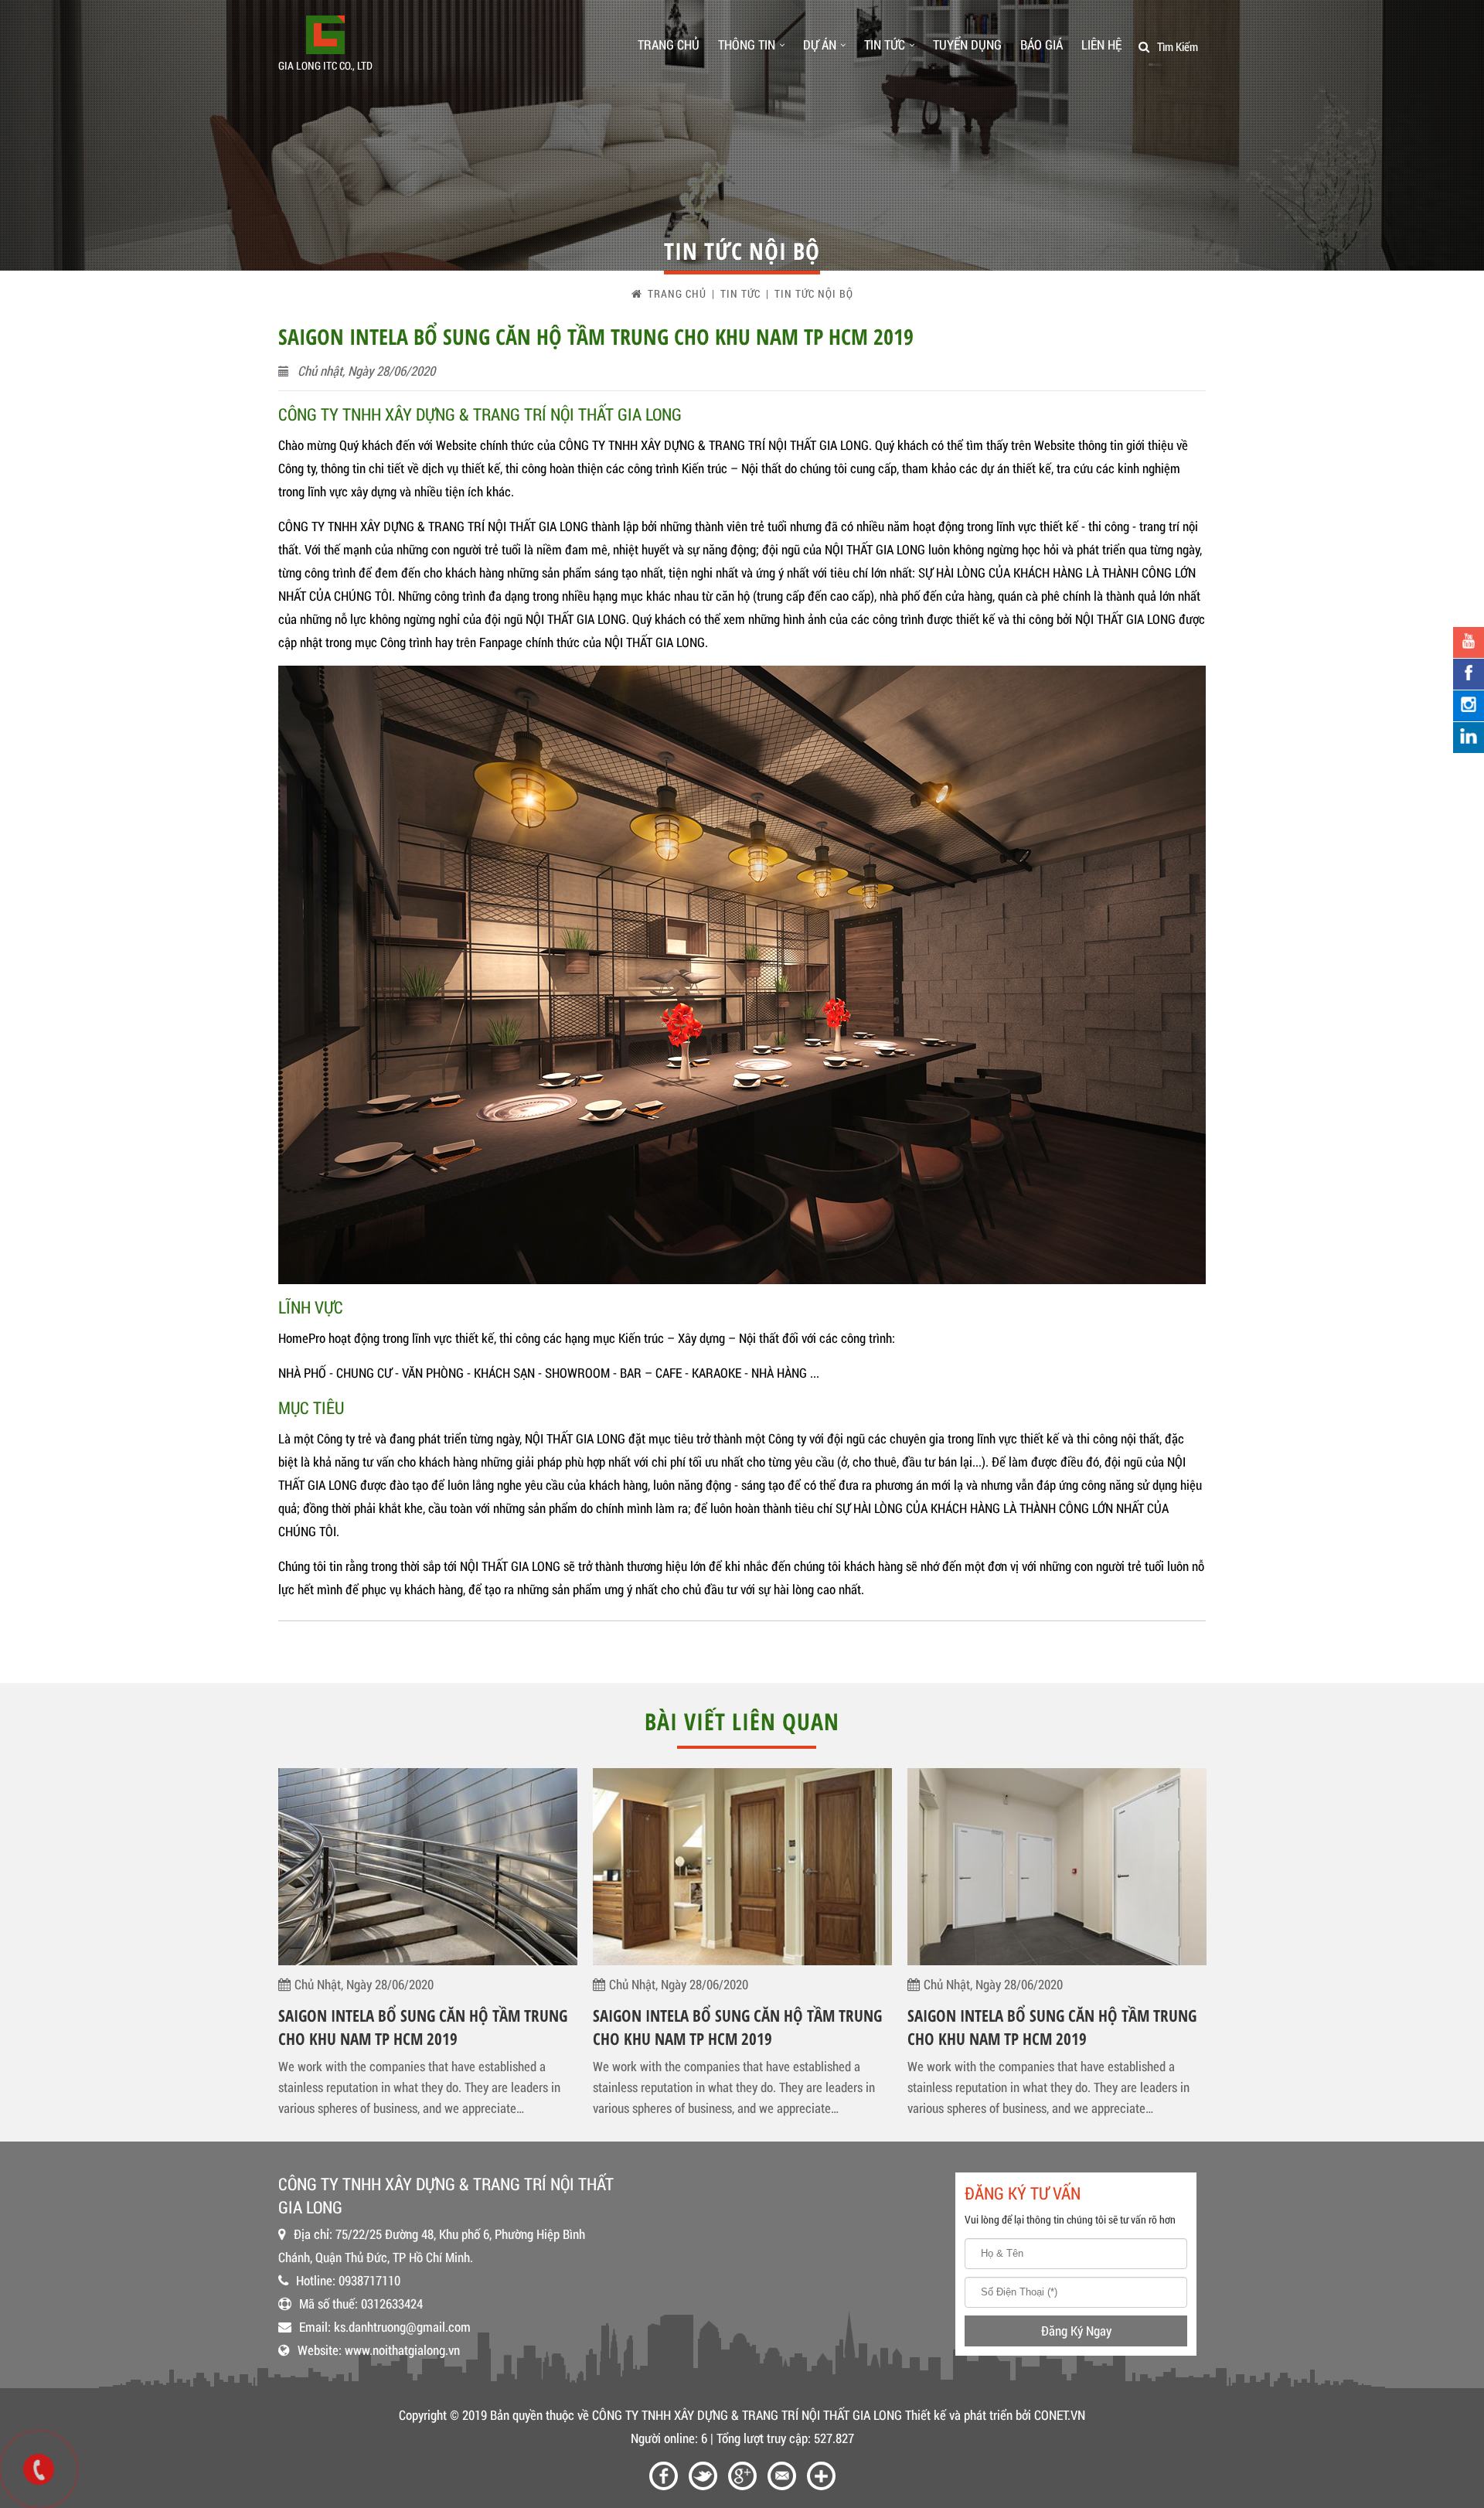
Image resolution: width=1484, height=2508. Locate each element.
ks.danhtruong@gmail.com (402, 2327)
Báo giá (1042, 44)
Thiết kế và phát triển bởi (968, 2415)
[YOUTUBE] (1469, 642)
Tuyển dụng (967, 44)
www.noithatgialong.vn (402, 2350)
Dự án (820, 44)
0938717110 (369, 2280)
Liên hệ (1101, 44)
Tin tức (885, 44)
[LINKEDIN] (1469, 738)
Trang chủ (669, 44)
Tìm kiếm (1178, 46)
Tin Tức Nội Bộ (814, 293)
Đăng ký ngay (1076, 2331)
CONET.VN (1060, 2415)
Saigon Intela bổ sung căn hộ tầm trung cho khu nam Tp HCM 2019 (423, 2027)
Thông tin (747, 44)
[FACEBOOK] (1469, 674)
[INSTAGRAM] (1469, 706)
